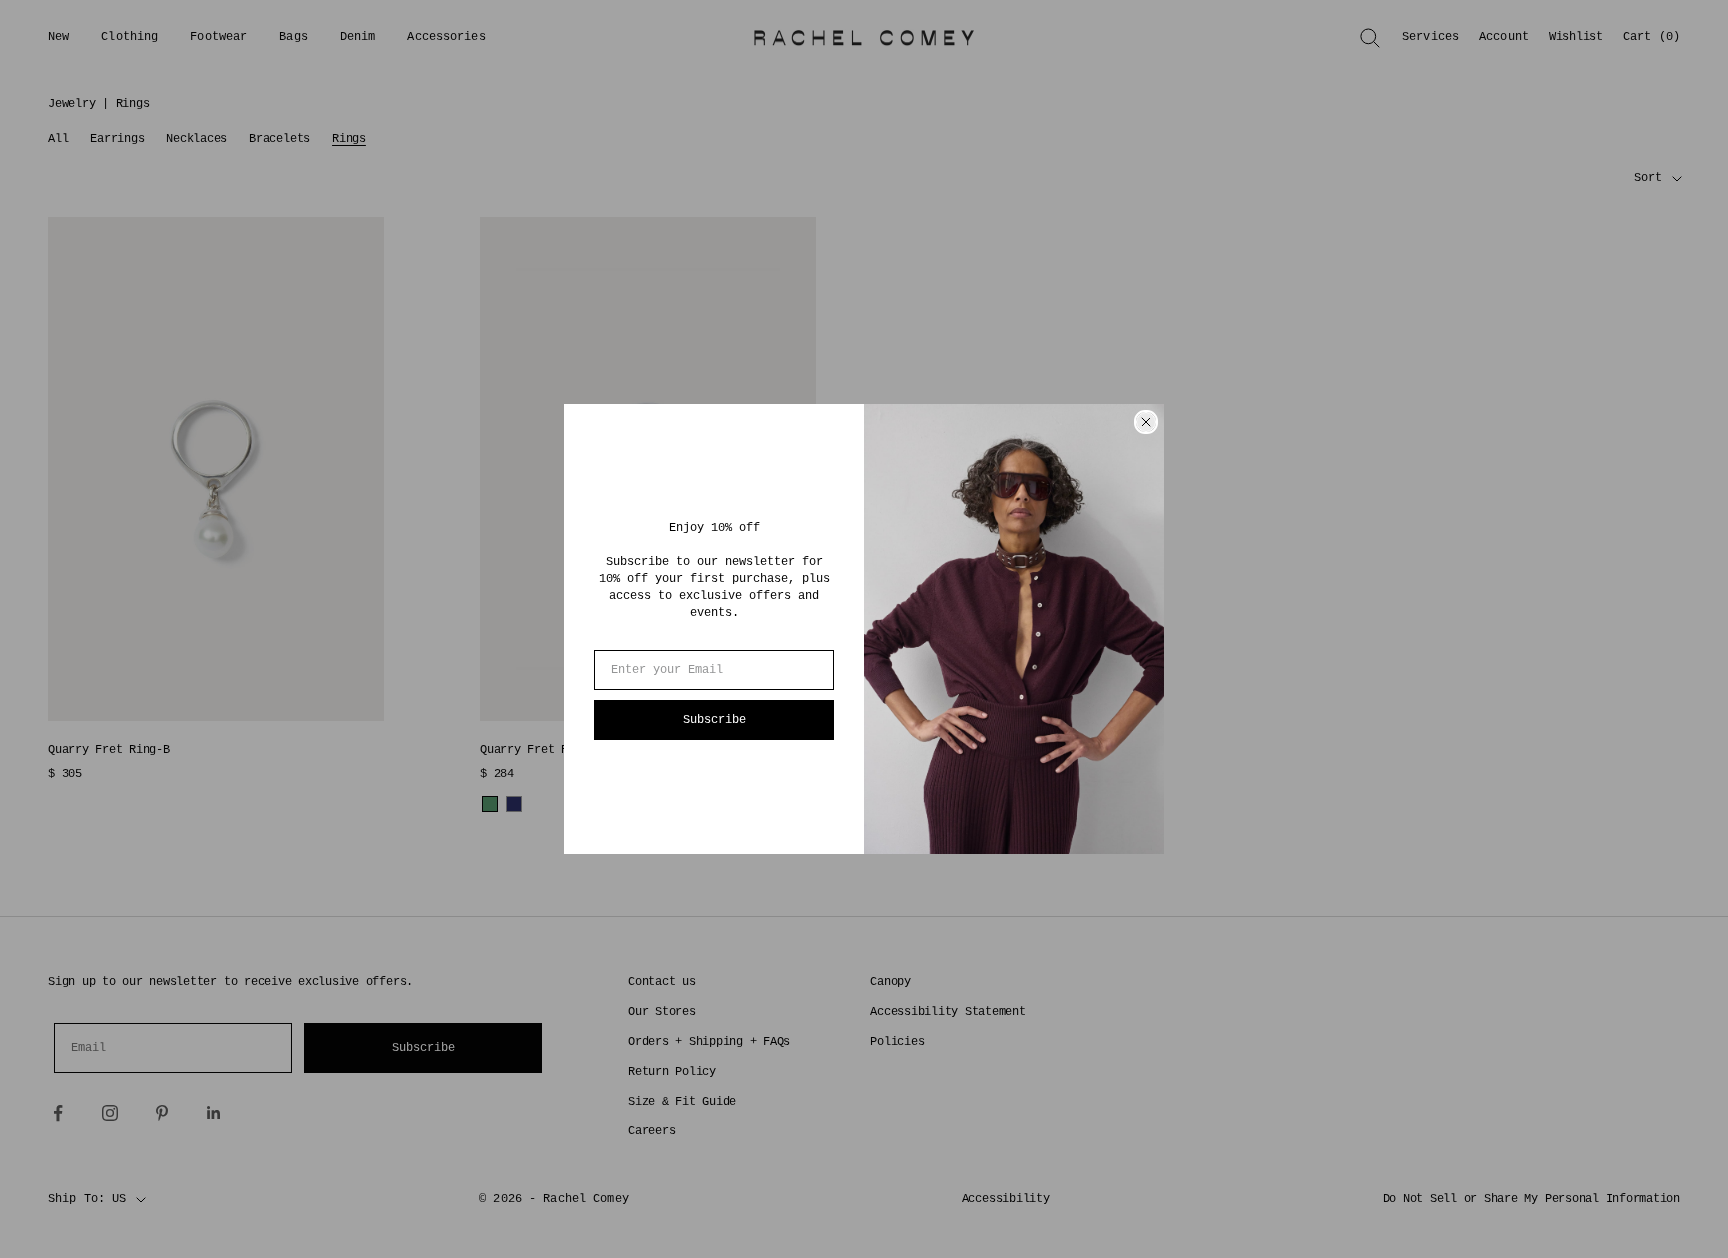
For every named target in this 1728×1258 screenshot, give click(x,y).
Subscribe (714, 720)
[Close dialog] (1146, 422)
